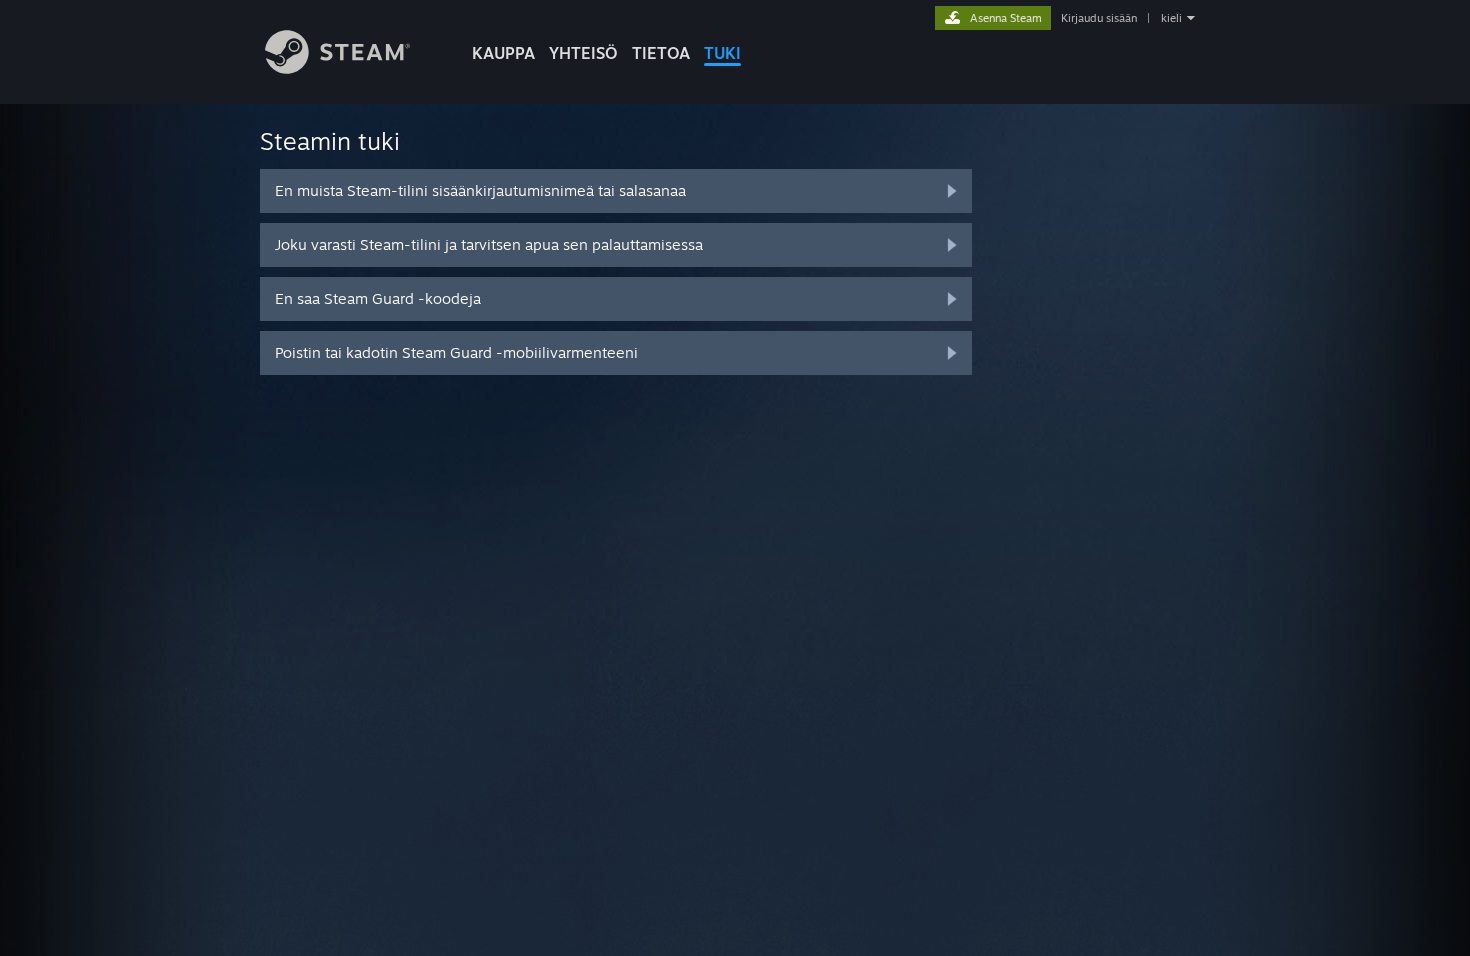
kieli (1171, 18)
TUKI (722, 53)
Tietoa (661, 53)
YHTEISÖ (583, 53)
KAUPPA (503, 53)
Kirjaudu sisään (1099, 18)
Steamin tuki (330, 141)
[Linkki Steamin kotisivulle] (337, 68)
